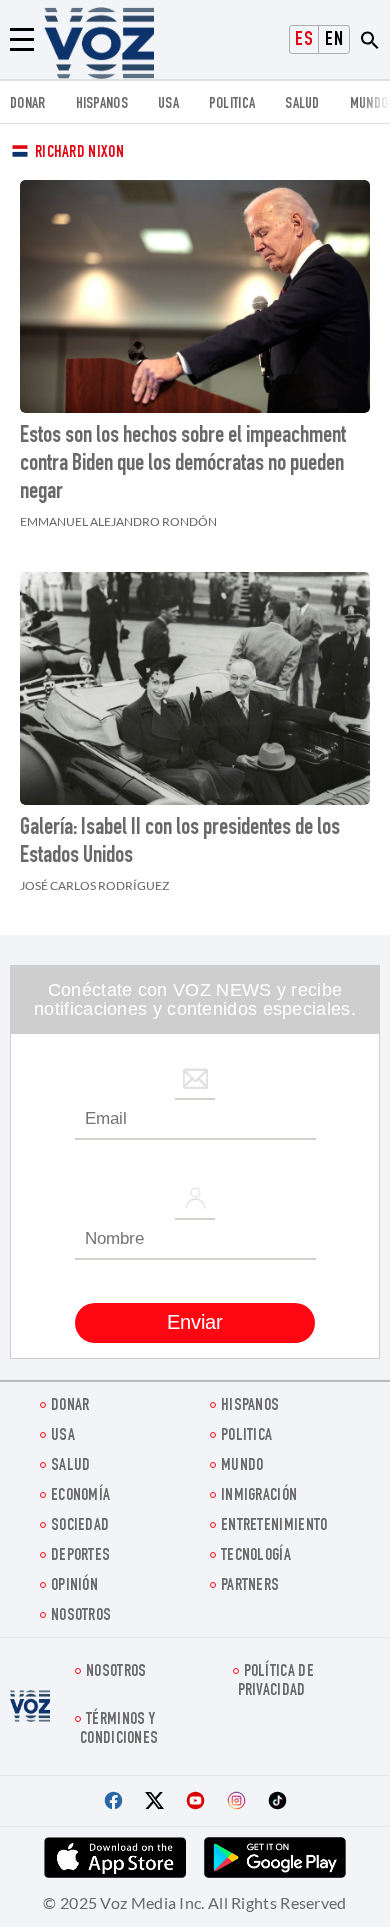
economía (80, 1496)
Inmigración (259, 1496)
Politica (232, 104)
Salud (302, 104)
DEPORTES (80, 1556)
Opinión (74, 1586)
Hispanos (102, 104)
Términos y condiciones (119, 1730)
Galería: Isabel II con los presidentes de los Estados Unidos (180, 843)
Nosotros (81, 1616)
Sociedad (80, 1526)
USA (168, 104)
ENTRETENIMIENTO (274, 1526)
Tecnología (256, 1556)
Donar (28, 104)
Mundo (369, 104)
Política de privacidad (276, 1682)
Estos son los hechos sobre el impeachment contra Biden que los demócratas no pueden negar (183, 465)
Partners (250, 1586)
